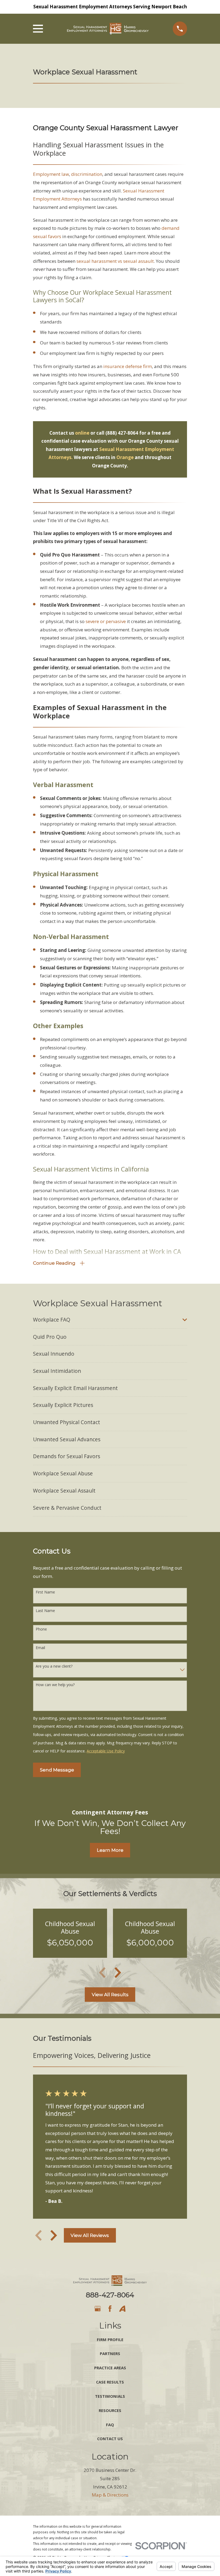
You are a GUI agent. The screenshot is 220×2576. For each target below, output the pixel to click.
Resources (110, 2410)
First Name (45, 1592)
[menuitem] (106, 1320)
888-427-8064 (110, 2295)
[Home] (108, 29)
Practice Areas (110, 2368)
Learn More (110, 1850)
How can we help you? (55, 1685)
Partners (110, 2353)
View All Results (110, 1995)
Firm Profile (110, 2339)
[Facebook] (110, 2309)
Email (40, 1648)
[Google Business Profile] (98, 2309)
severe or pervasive (106, 621)
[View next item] (118, 1973)
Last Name (45, 1611)
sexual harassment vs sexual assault (115, 261)
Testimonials (110, 2396)
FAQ (110, 2425)
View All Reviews (90, 2235)
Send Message (57, 1770)
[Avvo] (122, 2309)
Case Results (110, 2382)
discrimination (87, 174)
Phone (41, 1629)
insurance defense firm (128, 366)
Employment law (51, 174)
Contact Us (110, 2439)
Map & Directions (110, 2495)
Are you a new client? (54, 1666)
